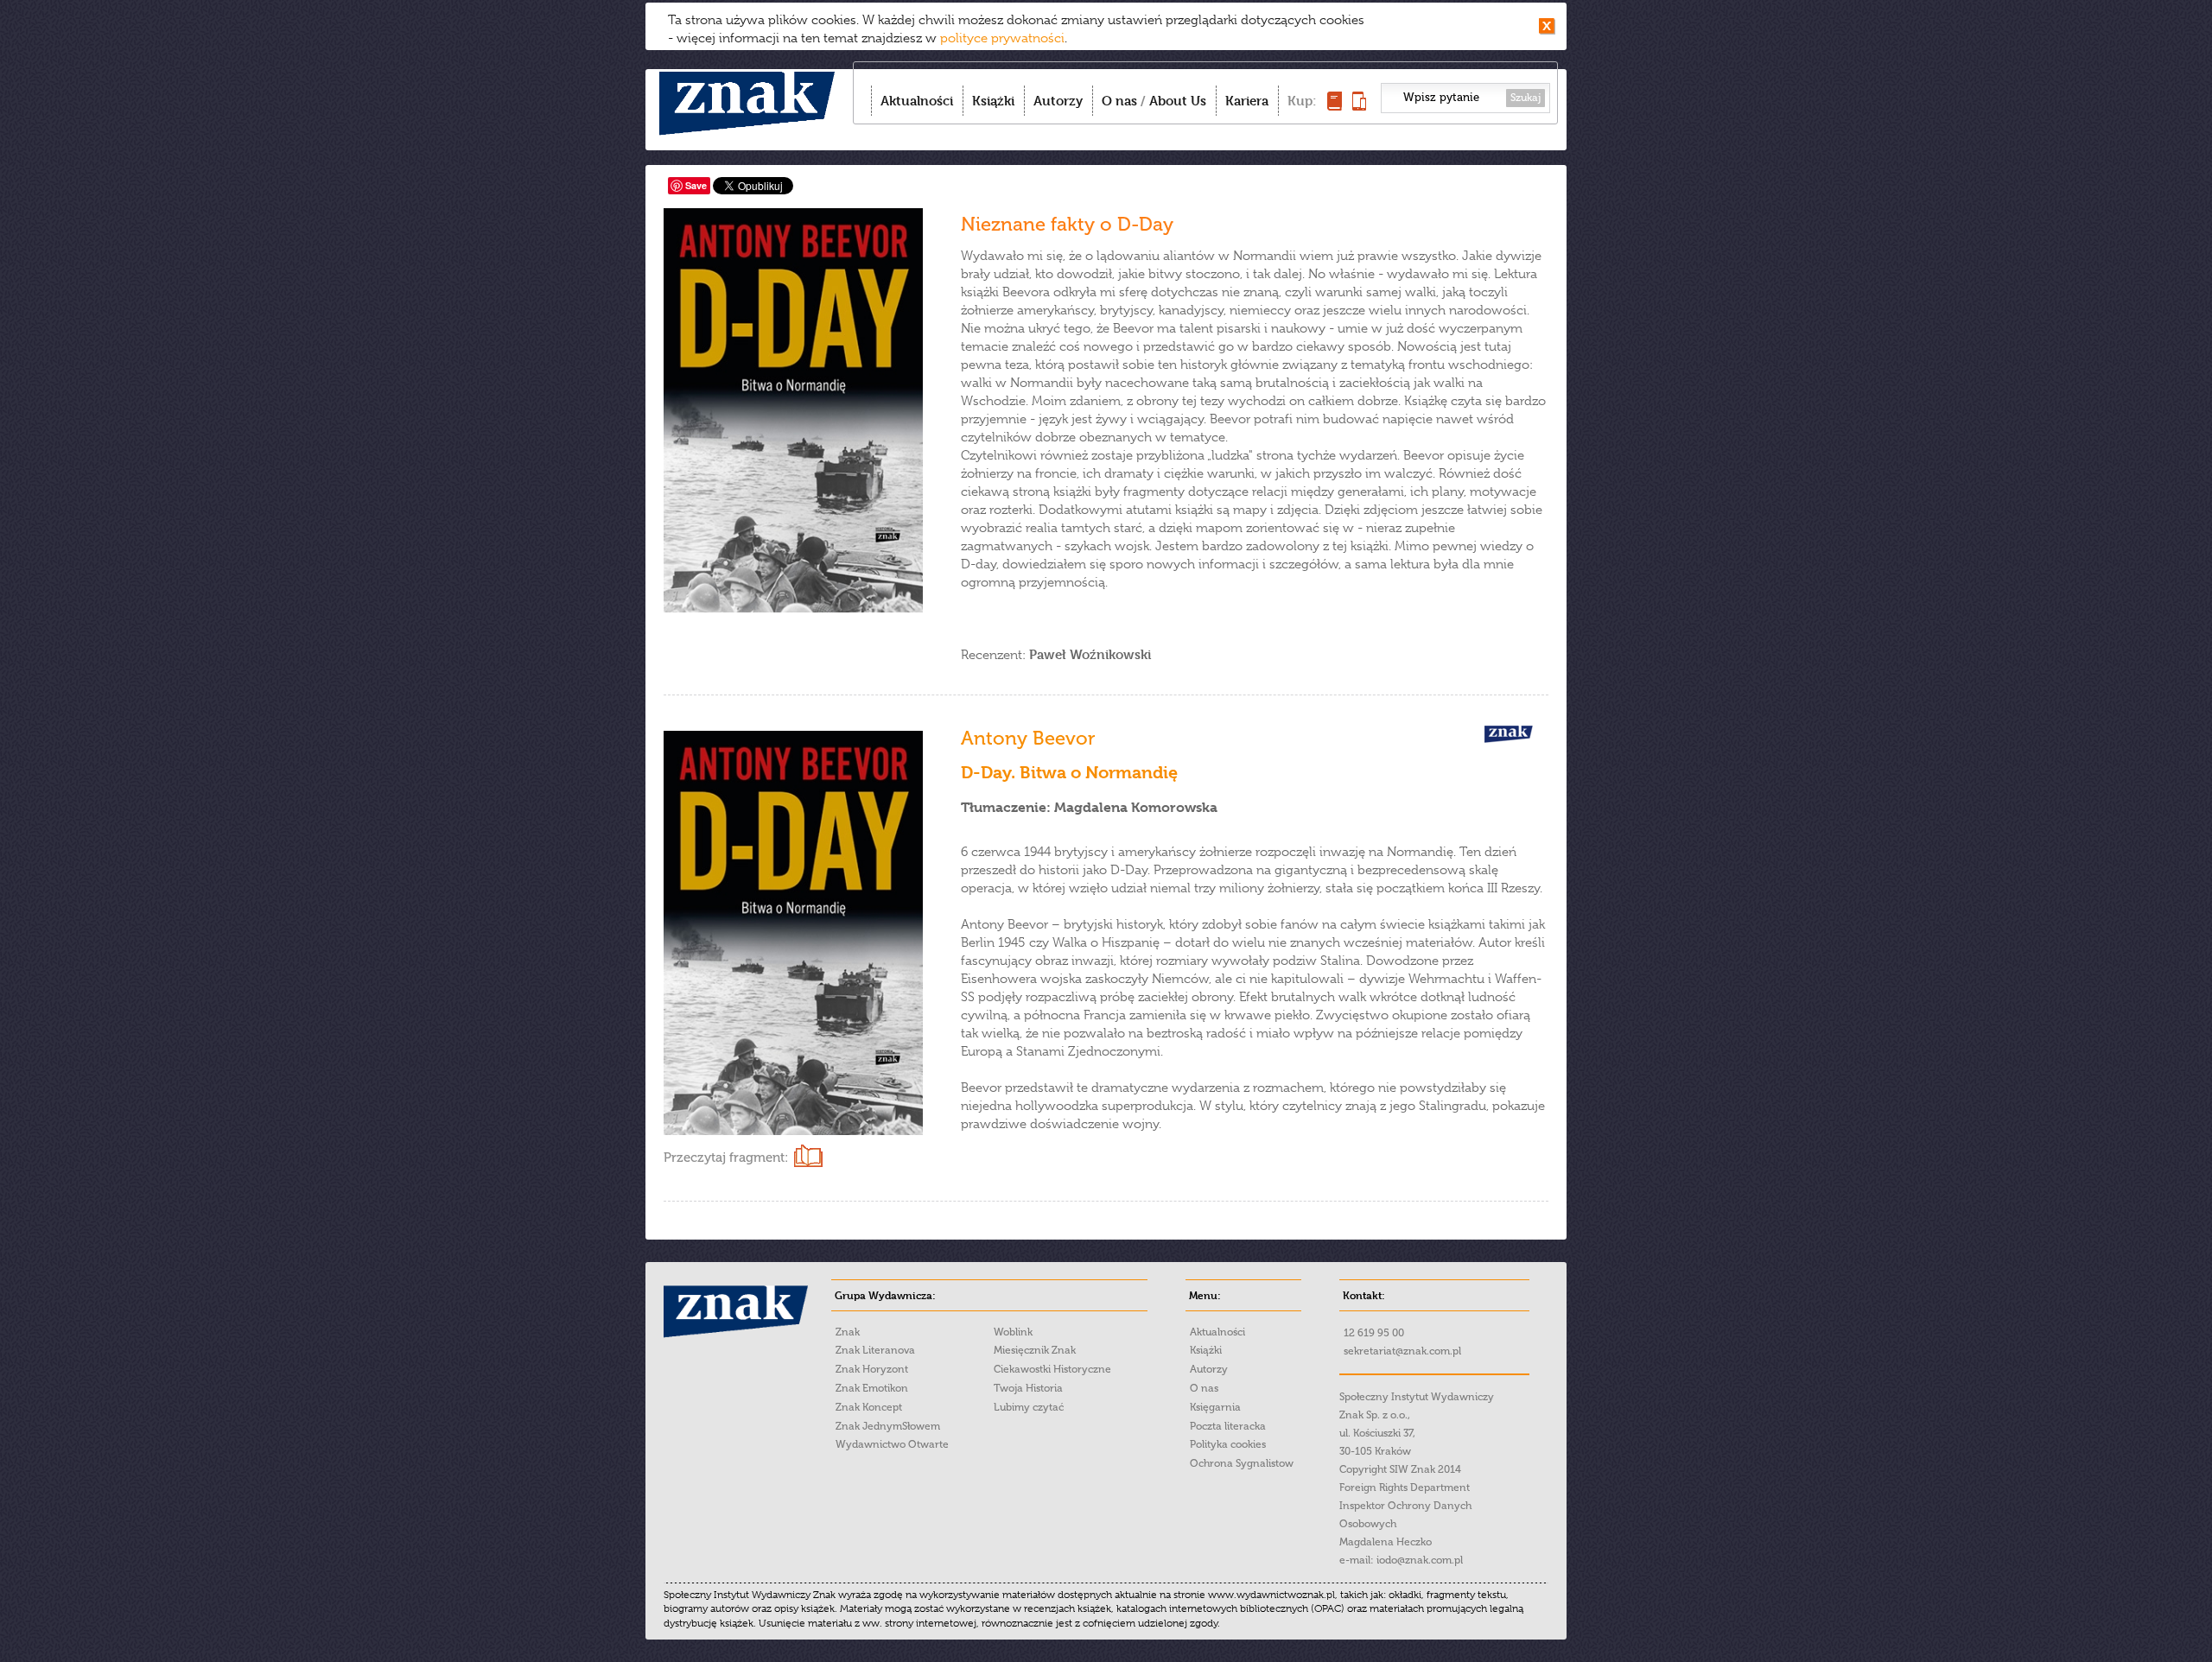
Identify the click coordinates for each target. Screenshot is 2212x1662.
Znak (848, 1332)
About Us (1178, 101)
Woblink (1013, 1332)
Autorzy (1058, 101)
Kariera (1247, 101)
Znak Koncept (869, 1407)
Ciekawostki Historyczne (1052, 1369)
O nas (1119, 101)
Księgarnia (1215, 1407)
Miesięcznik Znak (1035, 1350)
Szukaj (1526, 98)
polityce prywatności (1002, 38)
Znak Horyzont (872, 1369)
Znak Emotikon (872, 1388)
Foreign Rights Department (1405, 1488)
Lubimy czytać (1029, 1407)
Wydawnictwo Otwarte (892, 1444)
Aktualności (917, 101)
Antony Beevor (1028, 738)
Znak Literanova (875, 1350)
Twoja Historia (1028, 1388)
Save (696, 185)
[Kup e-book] (1359, 106)
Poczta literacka (1228, 1426)
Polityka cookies (1228, 1444)
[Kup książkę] (1335, 106)
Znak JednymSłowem (888, 1426)
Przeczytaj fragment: (726, 1158)
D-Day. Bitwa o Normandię (1069, 773)
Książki (993, 101)
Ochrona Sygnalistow (1242, 1463)
